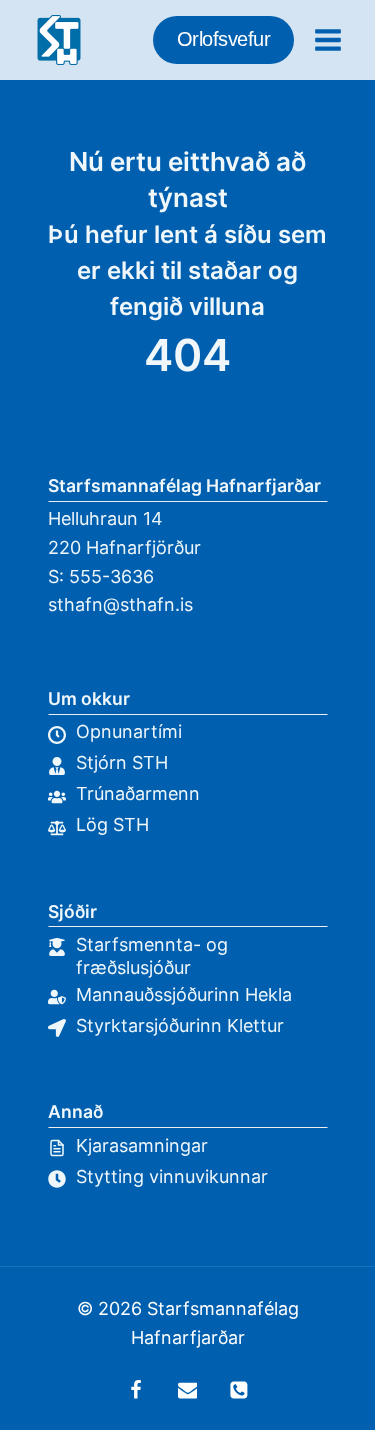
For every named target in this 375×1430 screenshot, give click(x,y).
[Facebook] (136, 1390)
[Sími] (239, 1390)
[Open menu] (327, 39)
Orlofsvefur (224, 39)
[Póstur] (188, 1390)
